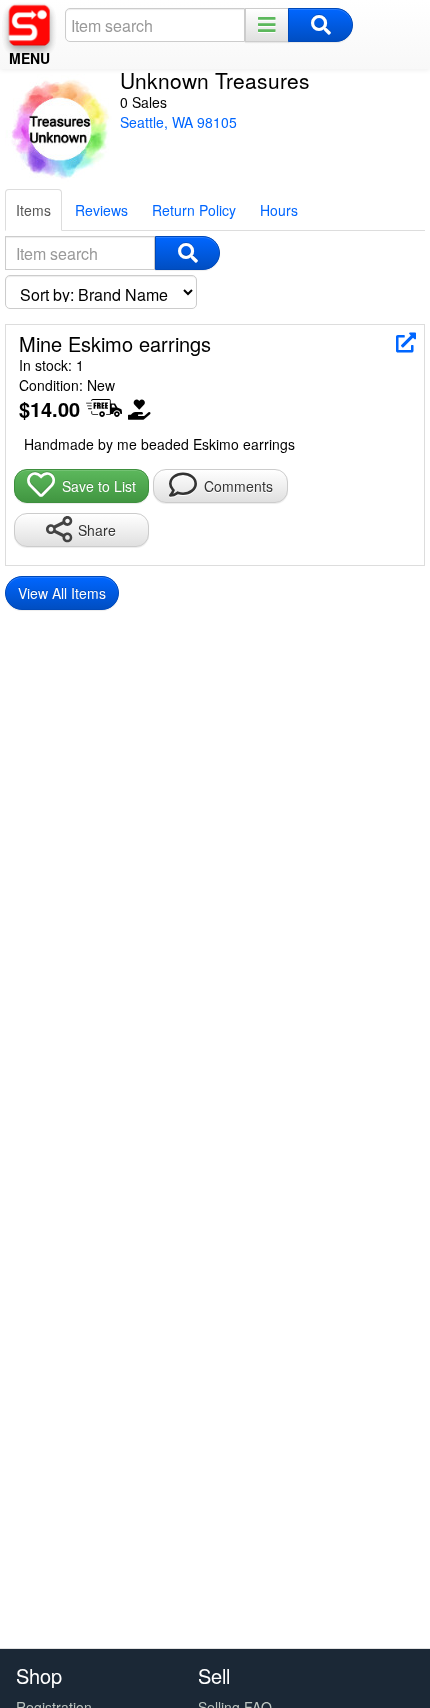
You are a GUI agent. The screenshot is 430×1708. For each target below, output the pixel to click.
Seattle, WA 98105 (178, 122)
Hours (279, 210)
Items (33, 210)
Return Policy (194, 210)
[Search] (320, 25)
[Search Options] (267, 25)
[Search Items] (187, 253)
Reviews (101, 210)
